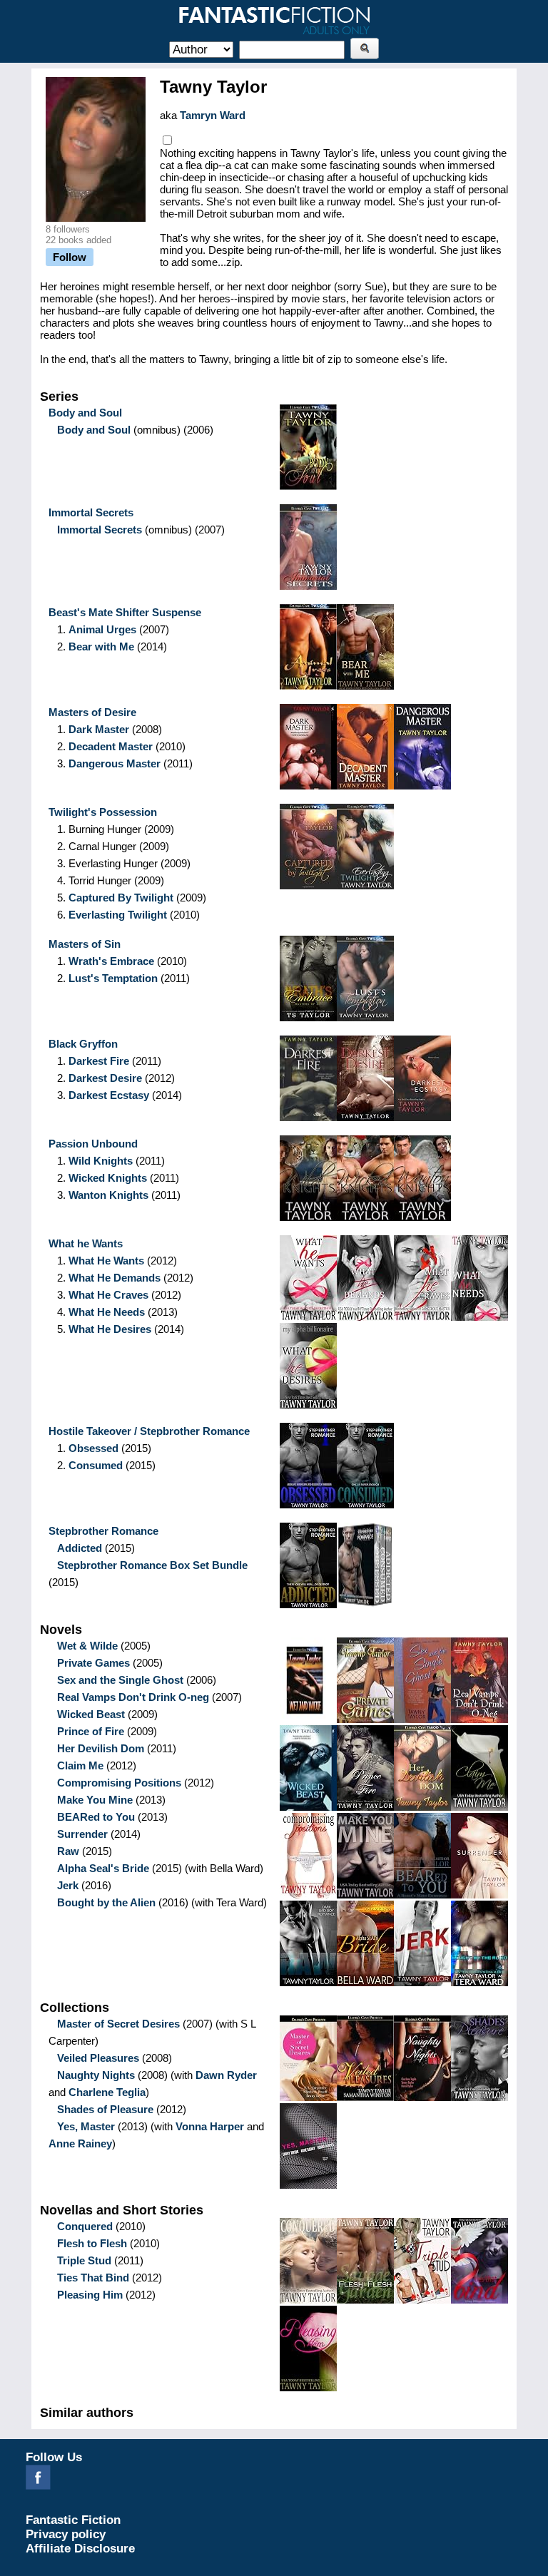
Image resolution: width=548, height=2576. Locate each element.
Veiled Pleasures (98, 2058)
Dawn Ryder (226, 2075)
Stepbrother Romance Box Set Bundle (152, 1565)
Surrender (82, 1834)
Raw (68, 1851)
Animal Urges (102, 629)
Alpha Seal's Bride (103, 1868)
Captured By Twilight (121, 898)
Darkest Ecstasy (109, 1095)
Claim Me (80, 1765)
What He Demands (115, 1278)
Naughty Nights (96, 2075)
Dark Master (99, 729)
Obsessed (93, 1448)
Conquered (85, 2226)
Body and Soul (94, 430)
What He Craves (108, 1295)
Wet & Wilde (87, 1646)
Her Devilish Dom (101, 1748)
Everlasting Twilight (118, 915)
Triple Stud (84, 2260)
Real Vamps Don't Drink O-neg (133, 1697)
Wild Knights (101, 1161)
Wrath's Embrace (111, 961)
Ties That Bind (93, 2278)
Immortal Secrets (100, 530)
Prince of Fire (91, 1731)
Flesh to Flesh (92, 2243)
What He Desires (110, 1329)
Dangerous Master (115, 763)
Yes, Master (86, 2126)
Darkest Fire (99, 1061)
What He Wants (106, 1261)
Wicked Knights (108, 1178)
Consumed (96, 1465)
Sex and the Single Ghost (120, 1680)
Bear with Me (101, 646)
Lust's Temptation (113, 978)
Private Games (93, 1663)
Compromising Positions (119, 1783)
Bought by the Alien (106, 1902)
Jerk (68, 1885)
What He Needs (107, 1312)
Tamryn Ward (213, 115)
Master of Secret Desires (118, 2024)
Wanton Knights (108, 1195)
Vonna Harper (210, 2126)
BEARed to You (96, 1817)
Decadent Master (111, 746)
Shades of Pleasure (105, 2109)
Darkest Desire (105, 1078)
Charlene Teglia (107, 2092)
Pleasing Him (90, 2295)
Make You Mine (95, 1800)
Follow (70, 257)
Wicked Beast (91, 1714)
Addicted (80, 1548)
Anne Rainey (80, 2143)
